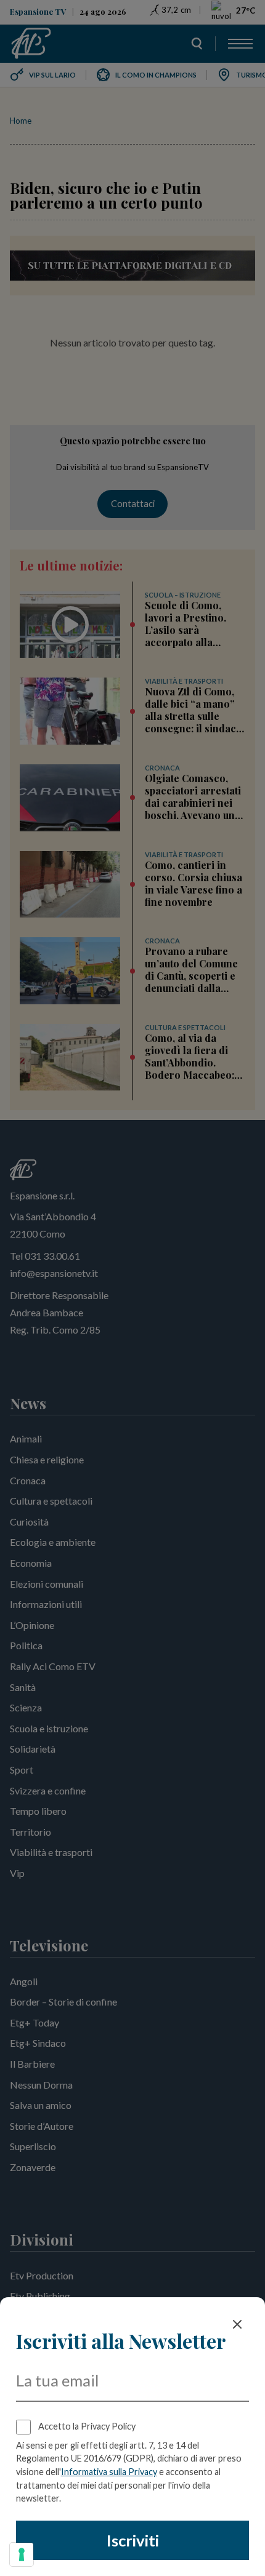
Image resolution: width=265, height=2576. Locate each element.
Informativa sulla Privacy (109, 2472)
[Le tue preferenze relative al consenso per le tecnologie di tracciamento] (22, 2554)
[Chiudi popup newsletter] (237, 2324)
